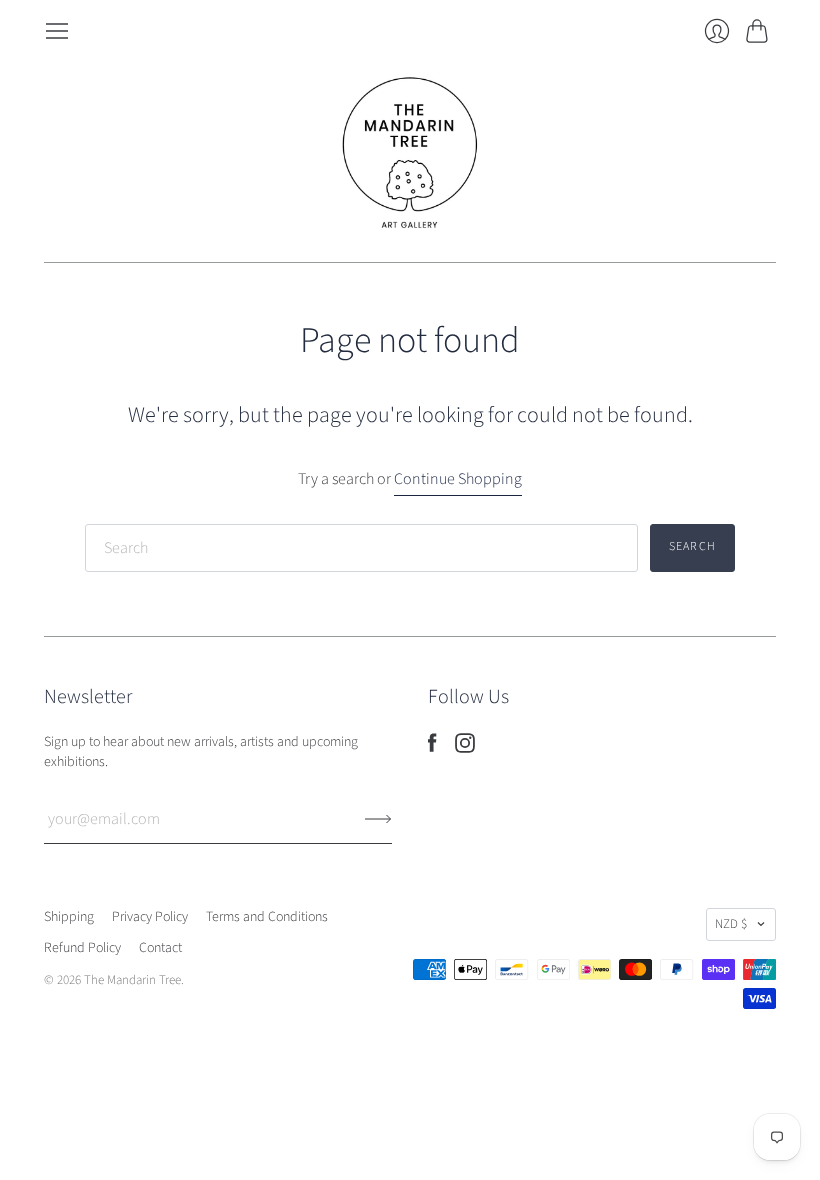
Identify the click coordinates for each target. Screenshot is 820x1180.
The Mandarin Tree (132, 980)
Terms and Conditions (267, 917)
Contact (160, 948)
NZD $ (731, 924)
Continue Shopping (458, 479)
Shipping (69, 917)
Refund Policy (82, 948)
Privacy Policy (150, 917)
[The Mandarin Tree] (410, 153)
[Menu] (57, 31)
